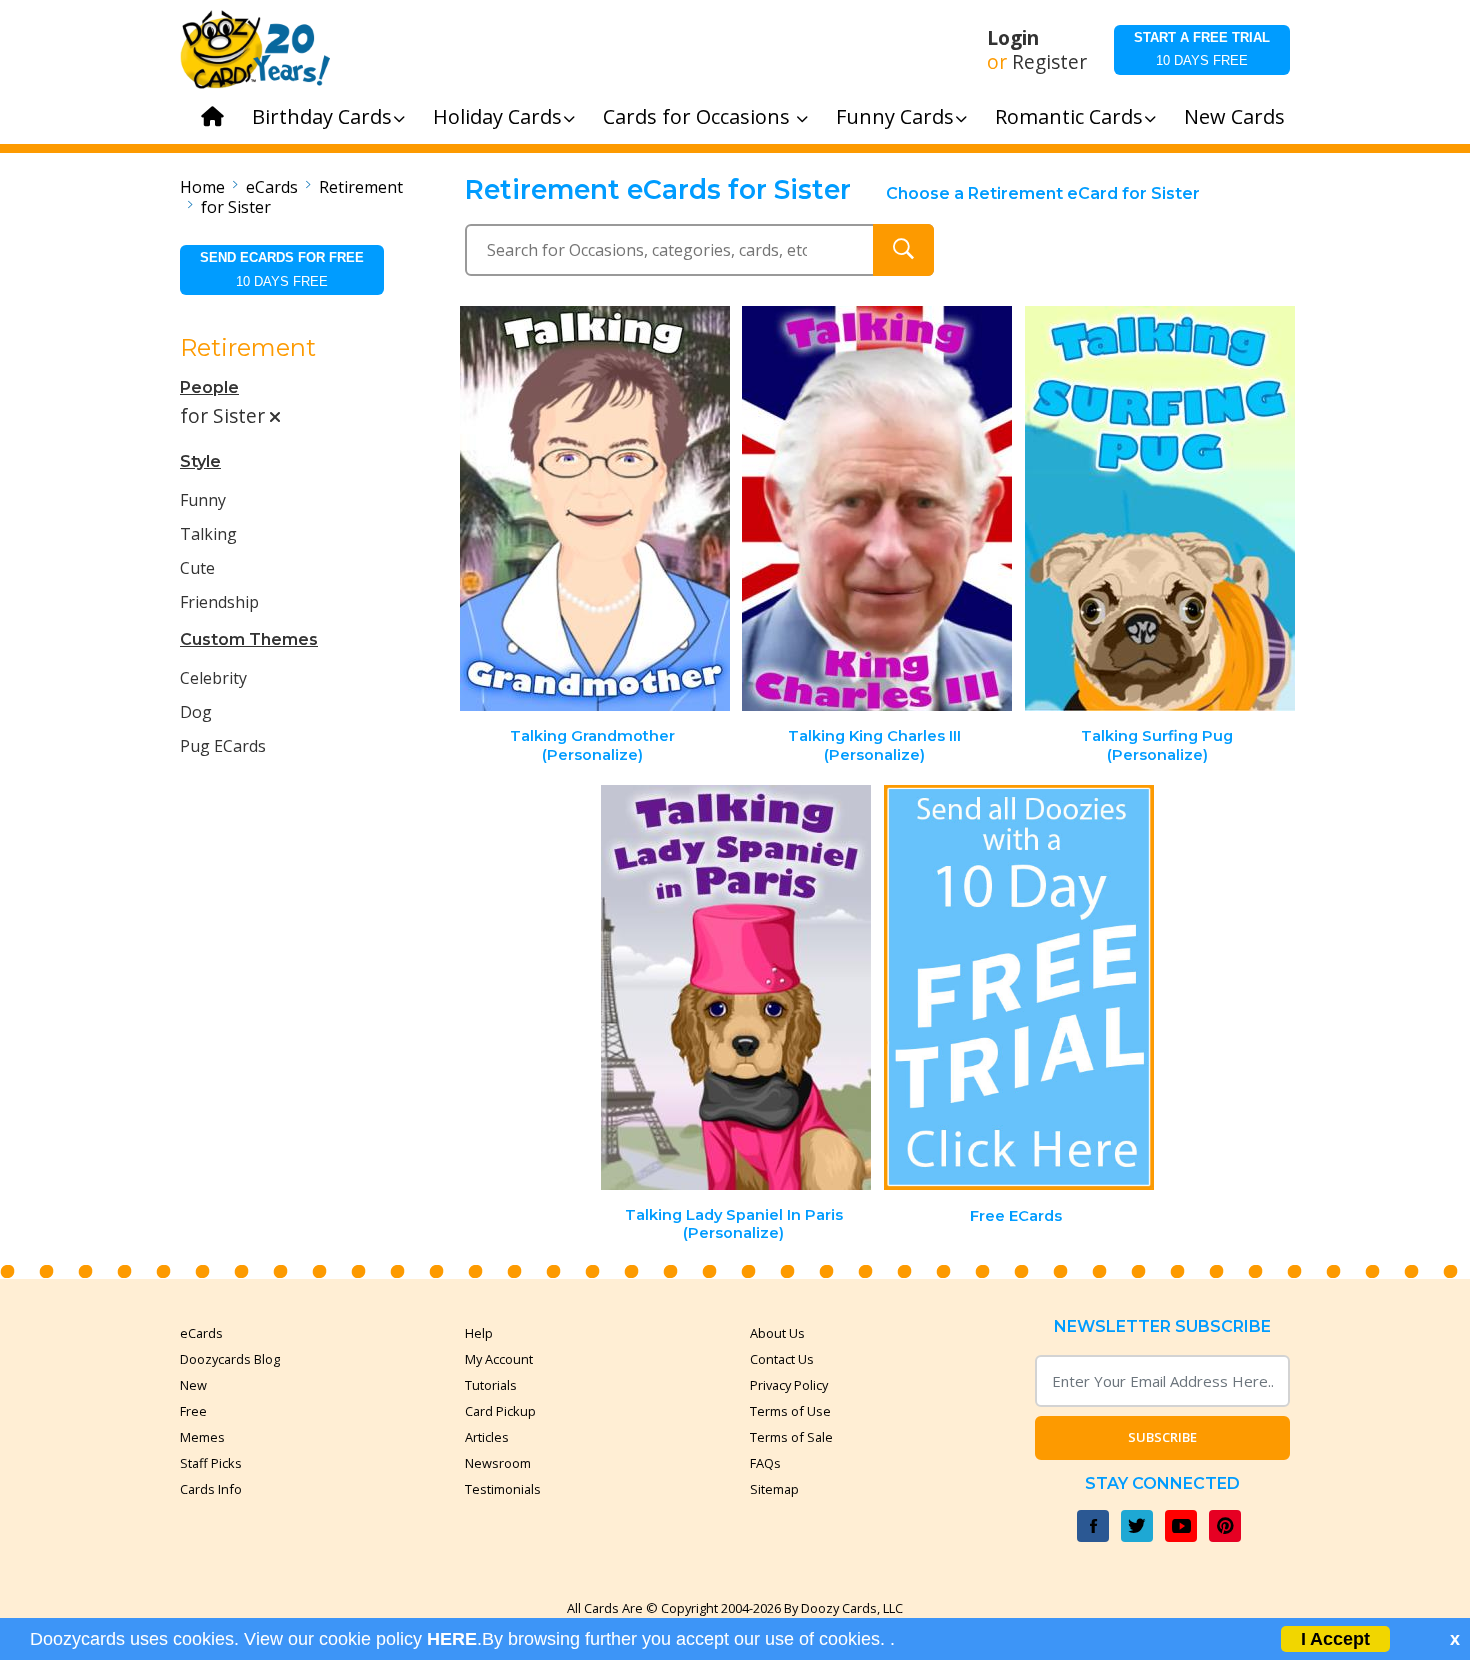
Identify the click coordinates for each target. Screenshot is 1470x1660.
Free (193, 1411)
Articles (487, 1437)
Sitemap (774, 1489)
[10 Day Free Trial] (1019, 987)
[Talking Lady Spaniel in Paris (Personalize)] (736, 987)
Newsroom (498, 1463)
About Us (777, 1333)
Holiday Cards (497, 116)
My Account (499, 1359)
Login (1013, 38)
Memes (202, 1437)
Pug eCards (223, 746)
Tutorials (491, 1385)
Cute (197, 568)
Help (479, 1333)
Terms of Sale (791, 1437)
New (193, 1385)
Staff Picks (211, 1463)
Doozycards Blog (230, 1359)
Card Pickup (500, 1411)
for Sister (236, 207)
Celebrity (213, 678)
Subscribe (1162, 1437)
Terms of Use (790, 1411)
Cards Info (211, 1489)
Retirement (361, 187)
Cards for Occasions (699, 116)
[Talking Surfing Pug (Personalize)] (1160, 508)
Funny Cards (895, 116)
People (209, 387)
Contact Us (782, 1359)
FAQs (765, 1463)
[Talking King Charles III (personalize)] (877, 508)
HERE (452, 1639)
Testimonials (503, 1489)
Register (1049, 62)
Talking (208, 534)
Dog (196, 712)
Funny (203, 500)
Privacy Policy (789, 1385)
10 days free (1202, 49)
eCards (272, 187)
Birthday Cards (322, 116)
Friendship (219, 602)
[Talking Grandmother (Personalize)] (595, 508)
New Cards (1234, 116)
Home (202, 187)
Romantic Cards (1069, 116)
